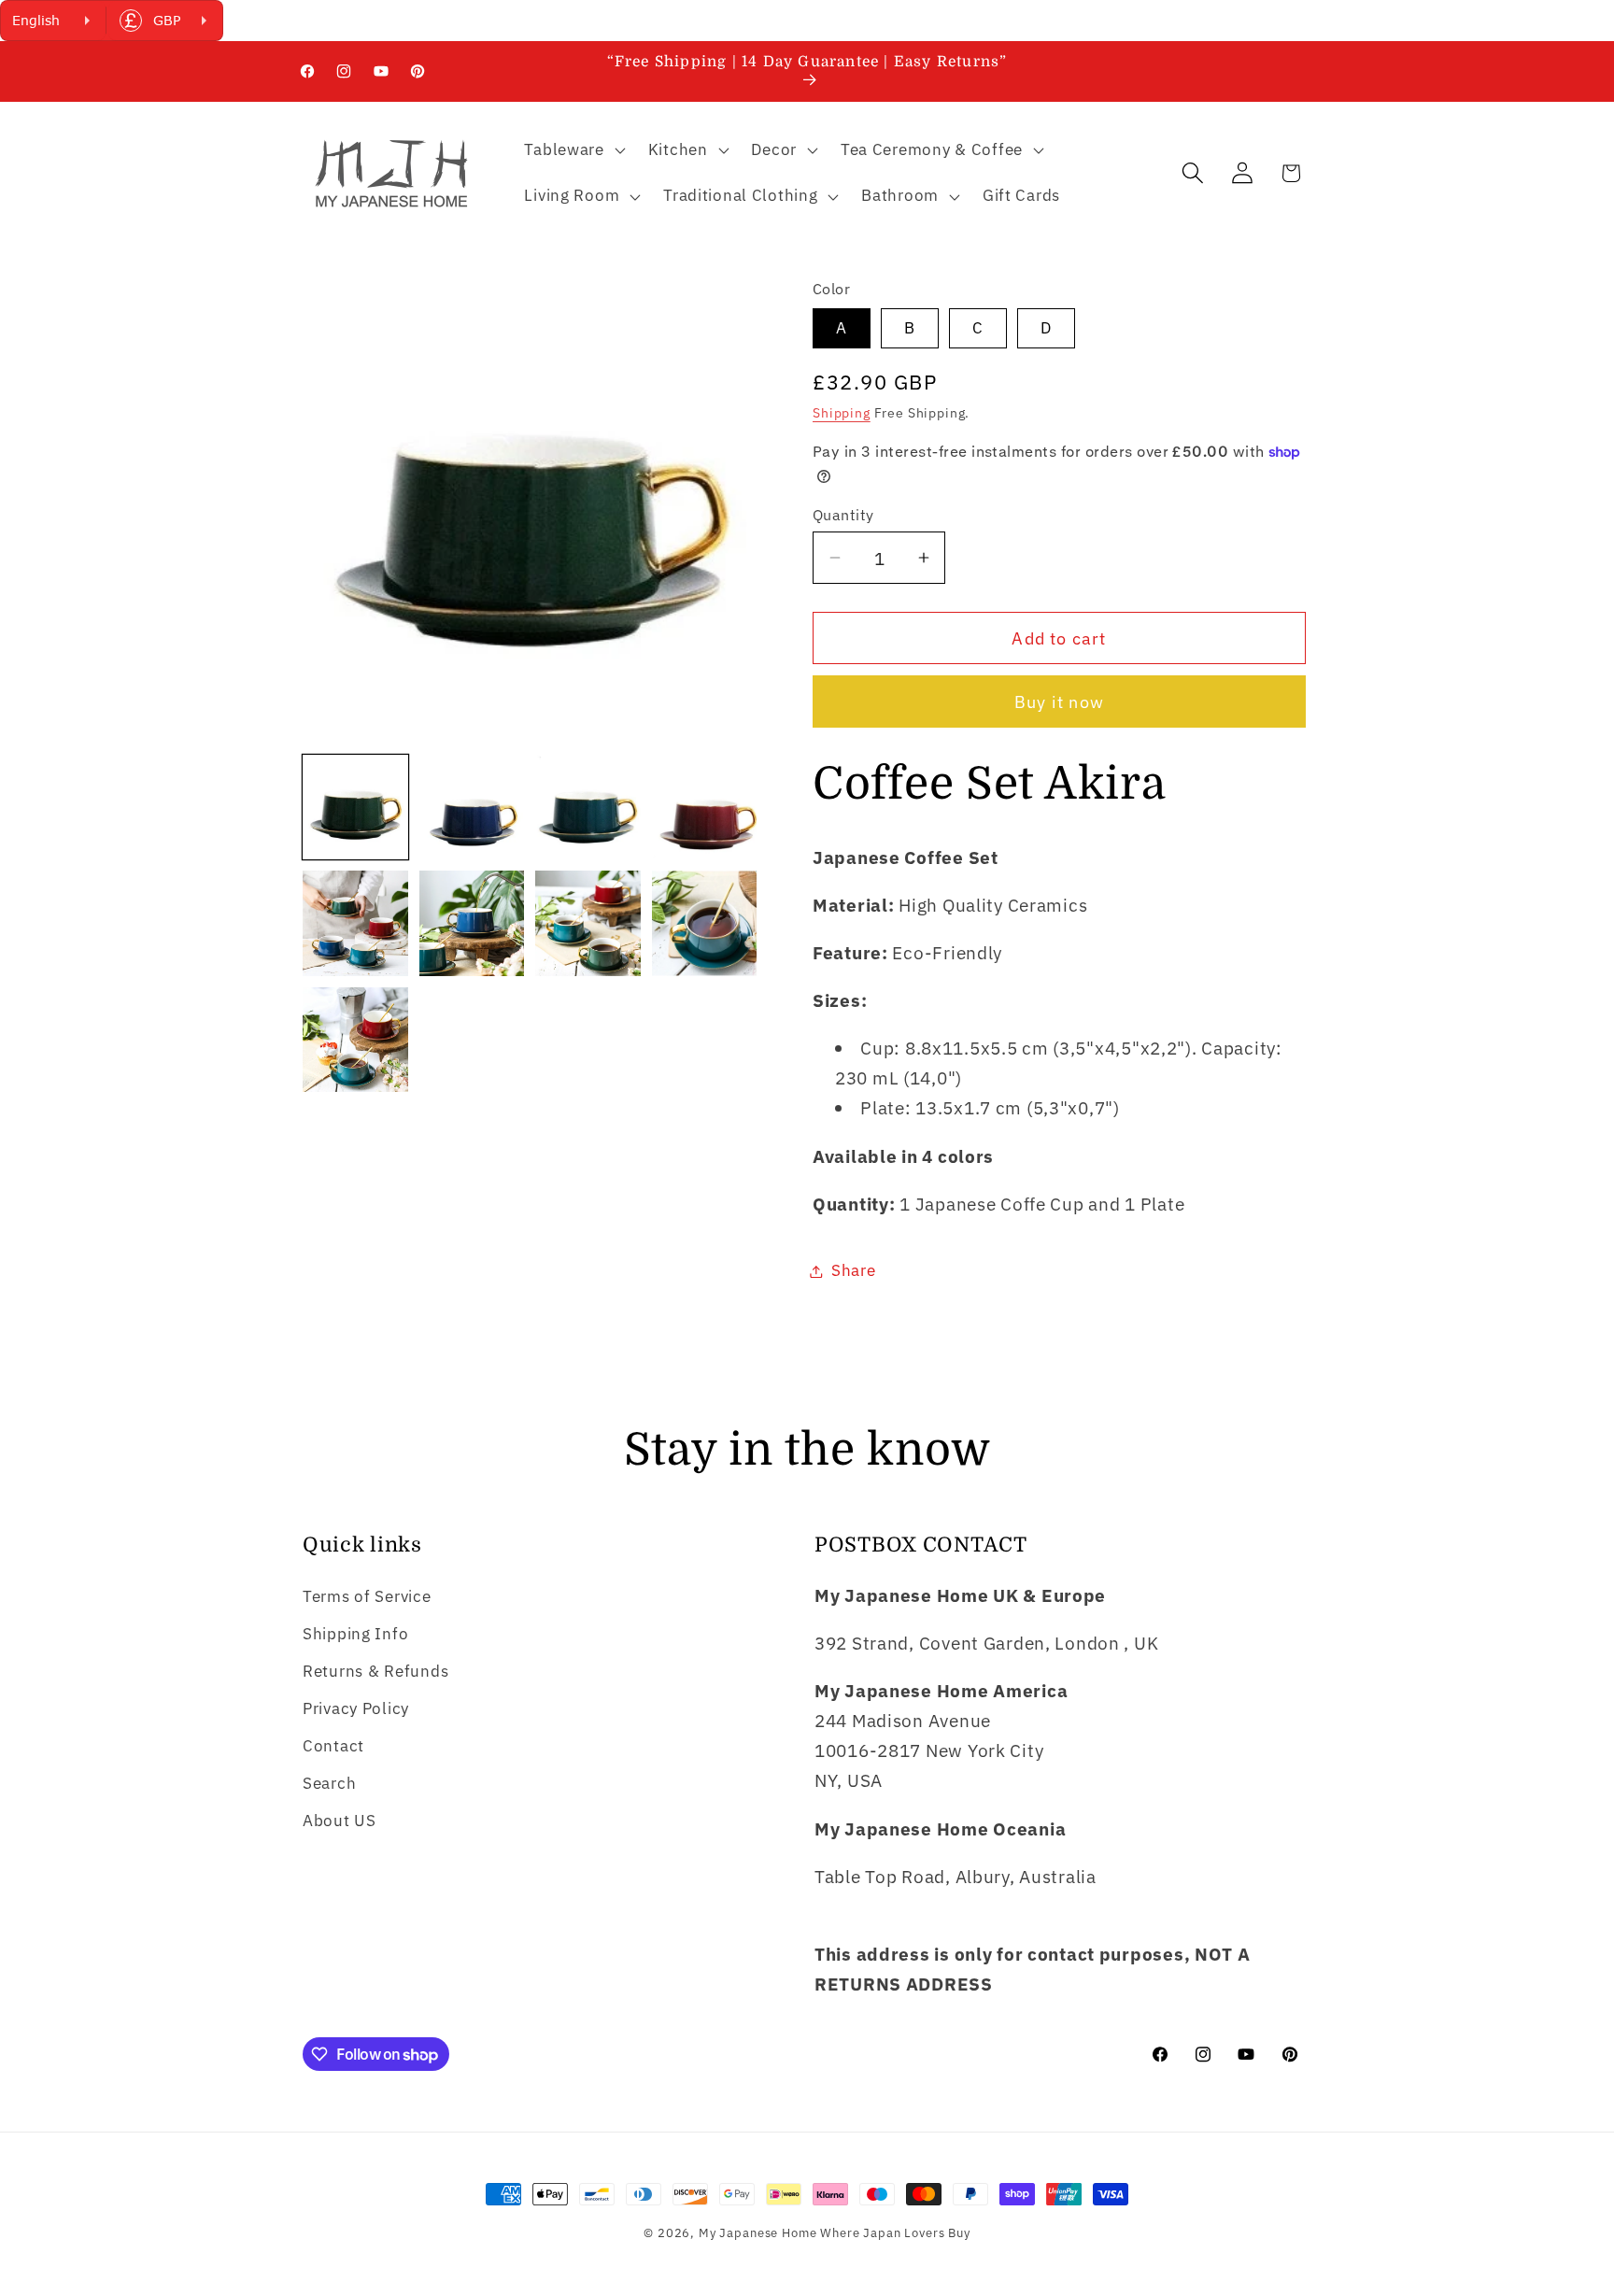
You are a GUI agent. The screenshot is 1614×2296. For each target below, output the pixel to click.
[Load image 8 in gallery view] (705, 923)
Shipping (842, 412)
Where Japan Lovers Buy (895, 2232)
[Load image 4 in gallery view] (705, 808)
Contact (333, 1746)
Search (329, 1783)
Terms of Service (367, 1596)
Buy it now (1059, 702)
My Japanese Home (757, 2232)
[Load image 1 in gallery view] (355, 808)
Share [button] (854, 1270)
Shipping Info (355, 1634)
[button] (573, 149)
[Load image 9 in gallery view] (355, 1040)
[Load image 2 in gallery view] (472, 808)
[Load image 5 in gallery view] (355, 923)
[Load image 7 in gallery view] (588, 923)
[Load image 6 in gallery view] (472, 923)
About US (340, 1821)
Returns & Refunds (375, 1671)
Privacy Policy (356, 1708)
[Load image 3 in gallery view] (588, 808)
